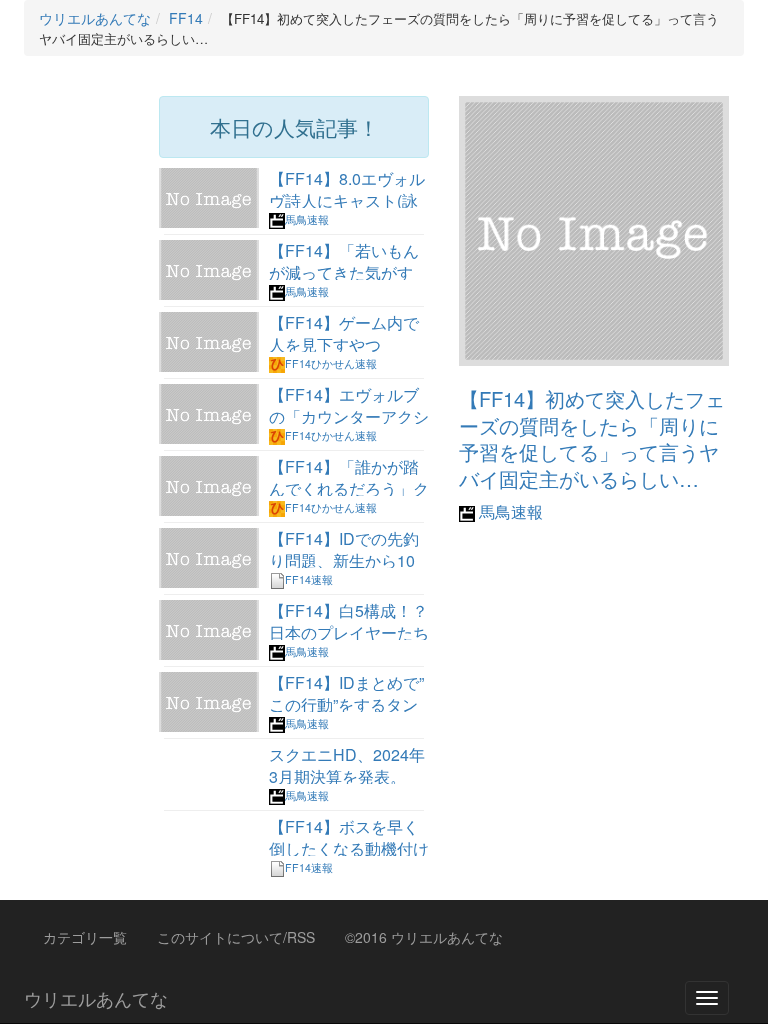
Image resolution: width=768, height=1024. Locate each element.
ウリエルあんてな (96, 998)
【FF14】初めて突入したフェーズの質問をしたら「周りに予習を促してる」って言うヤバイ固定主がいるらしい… (592, 438)
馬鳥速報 (509, 511)
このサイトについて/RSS (236, 937)
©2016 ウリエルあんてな (424, 937)
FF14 (186, 18)
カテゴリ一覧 (85, 937)
